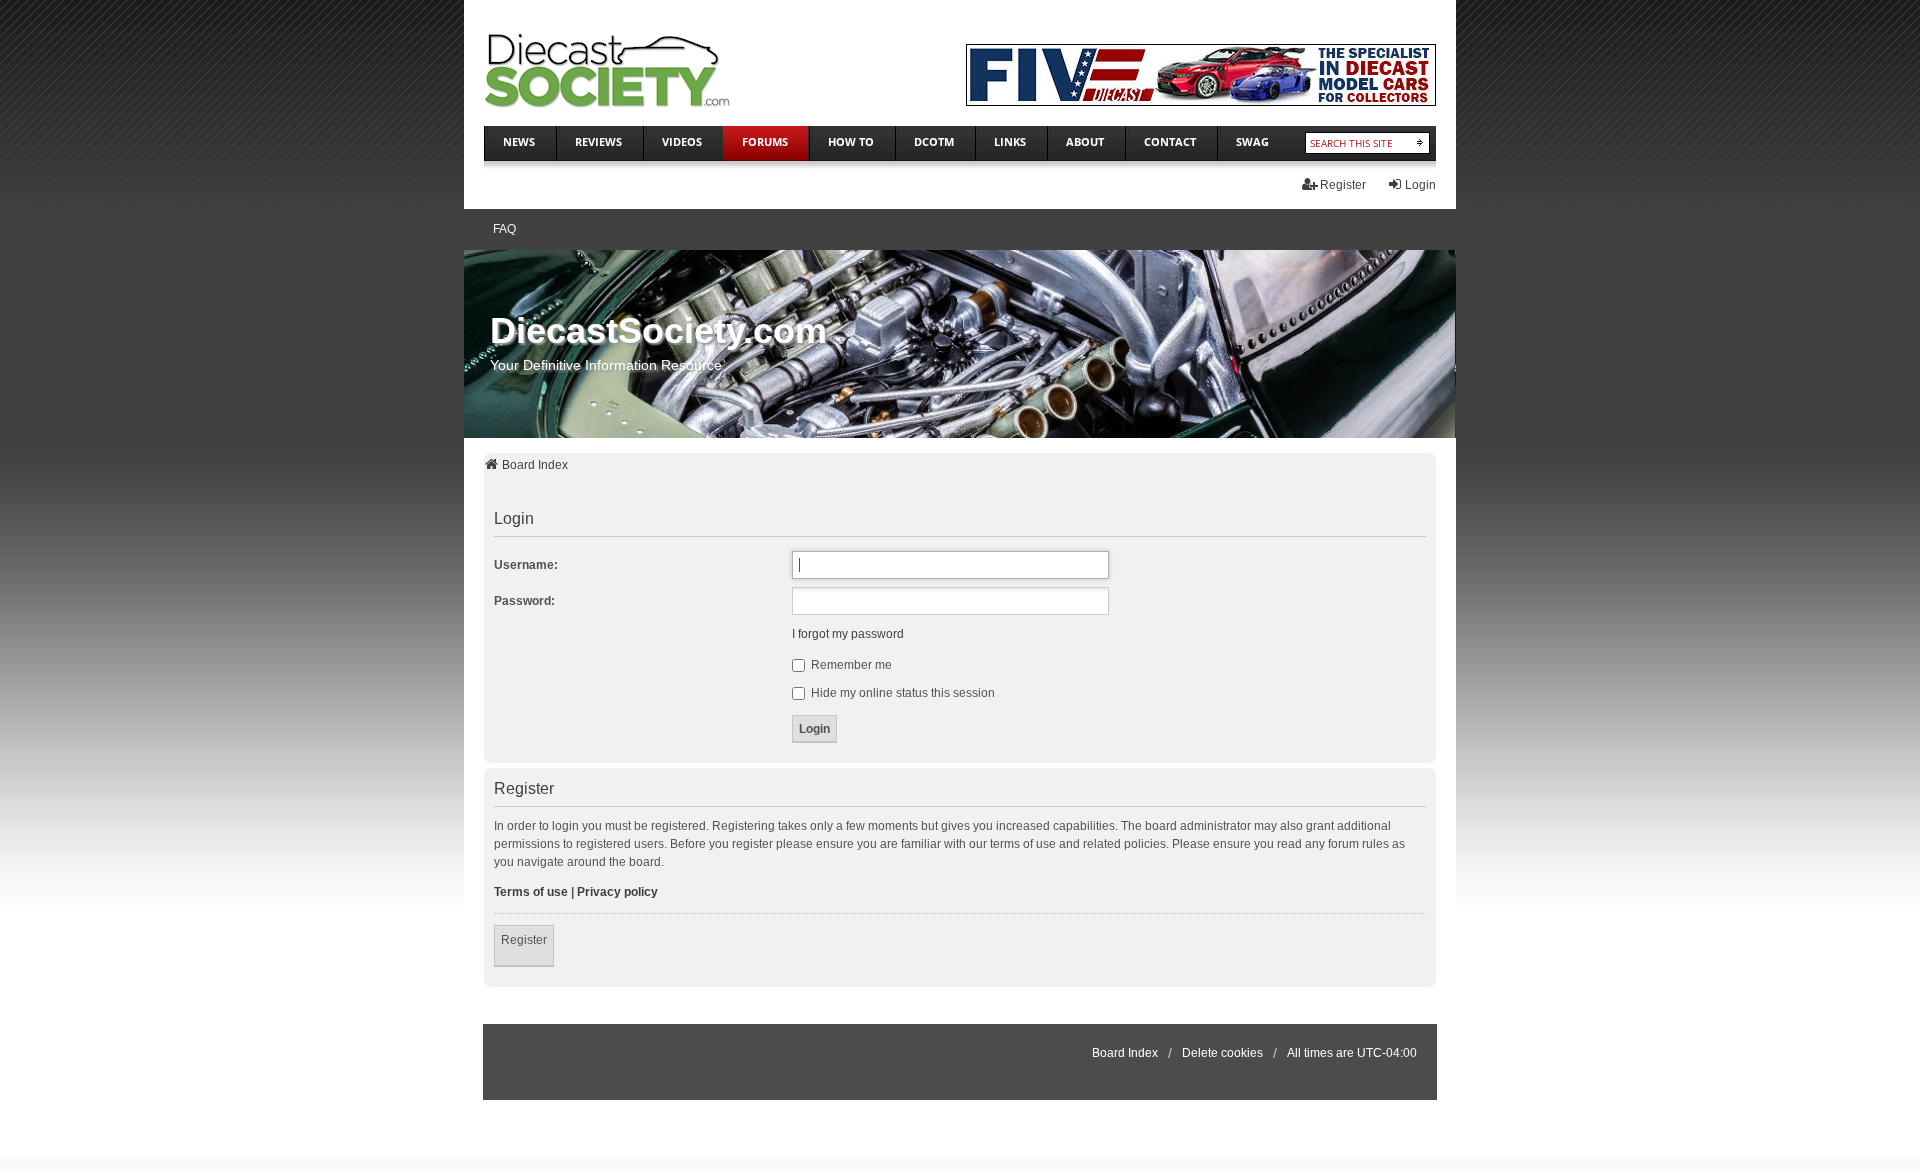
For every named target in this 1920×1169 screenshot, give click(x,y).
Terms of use (531, 892)
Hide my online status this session (901, 693)
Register (524, 940)
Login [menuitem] (1420, 185)
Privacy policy (617, 892)
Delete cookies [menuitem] (1222, 1053)
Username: (526, 565)
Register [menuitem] (1343, 185)
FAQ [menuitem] (504, 229)
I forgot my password (848, 634)
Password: (524, 601)
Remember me (850, 665)
